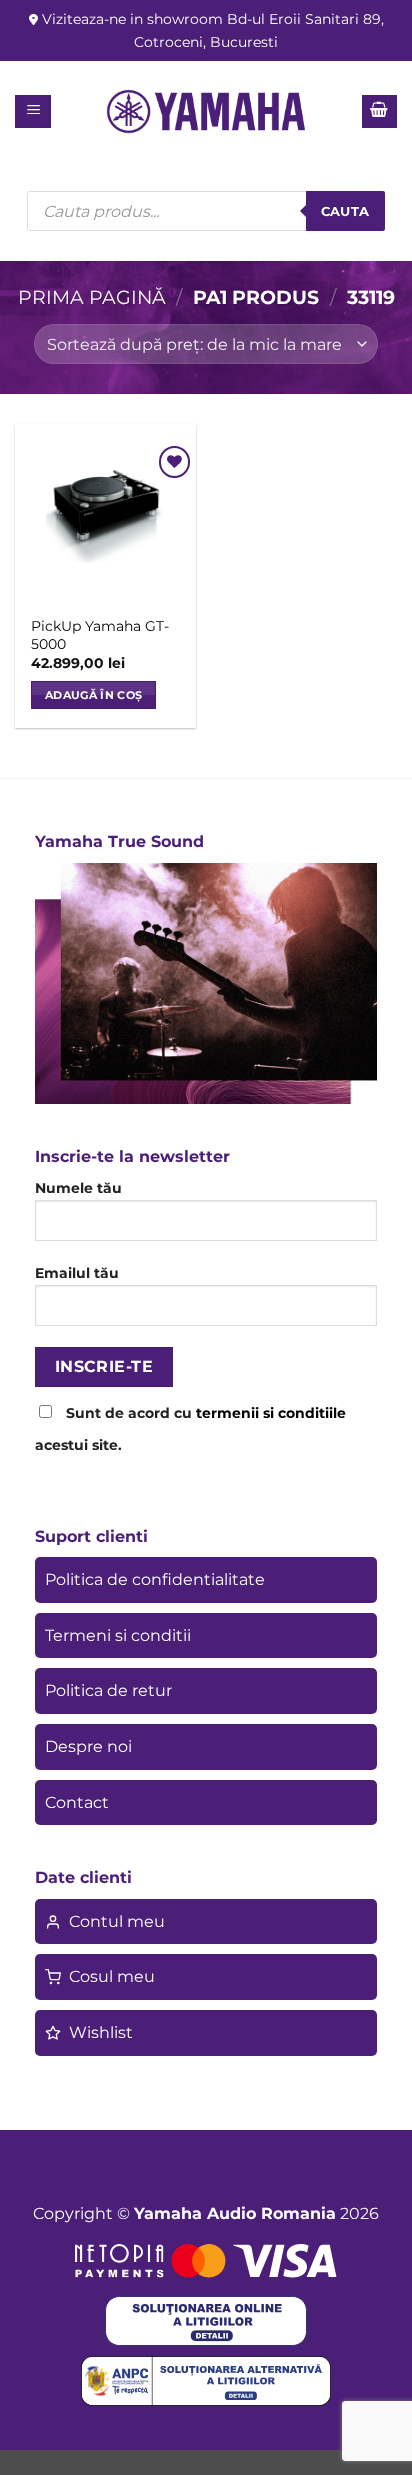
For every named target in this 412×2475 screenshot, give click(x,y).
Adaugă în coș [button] (93, 695)
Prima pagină (92, 297)
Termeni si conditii (118, 1635)
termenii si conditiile (271, 1413)
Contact (77, 1802)
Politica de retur (108, 1690)
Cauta (345, 211)
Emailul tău (77, 1273)
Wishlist (101, 2032)
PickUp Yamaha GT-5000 (100, 635)
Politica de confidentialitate (155, 1579)
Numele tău (78, 1188)
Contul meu (117, 1921)
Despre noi (88, 1746)
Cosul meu (112, 1976)
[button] (33, 111)
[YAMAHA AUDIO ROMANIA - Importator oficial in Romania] (206, 111)
